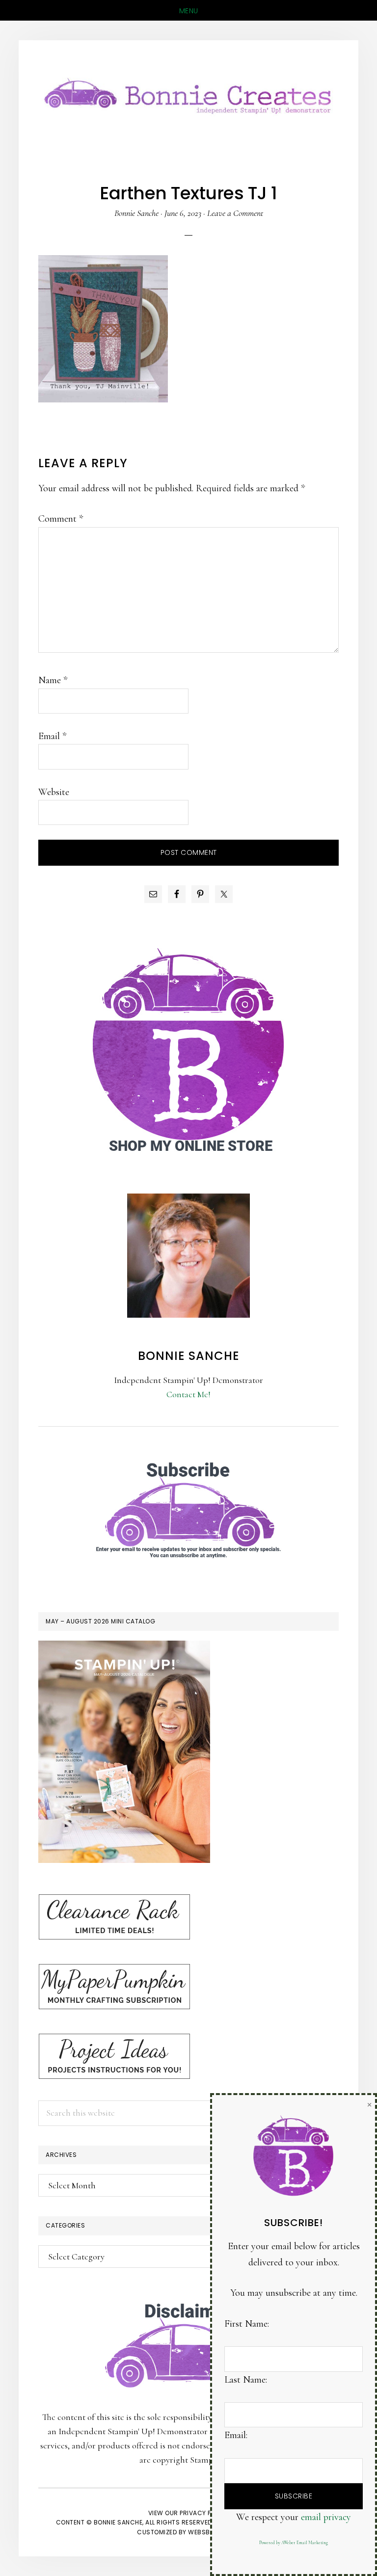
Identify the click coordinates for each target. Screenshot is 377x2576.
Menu (189, 11)
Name (53, 680)
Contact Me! (188, 1394)
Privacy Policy (204, 2513)
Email (52, 736)
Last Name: (246, 2380)
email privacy (326, 2517)
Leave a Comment (235, 213)
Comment (61, 519)
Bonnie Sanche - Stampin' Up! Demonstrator (188, 94)
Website (54, 792)
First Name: (247, 2324)
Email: (236, 2435)
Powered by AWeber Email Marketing (294, 2543)
